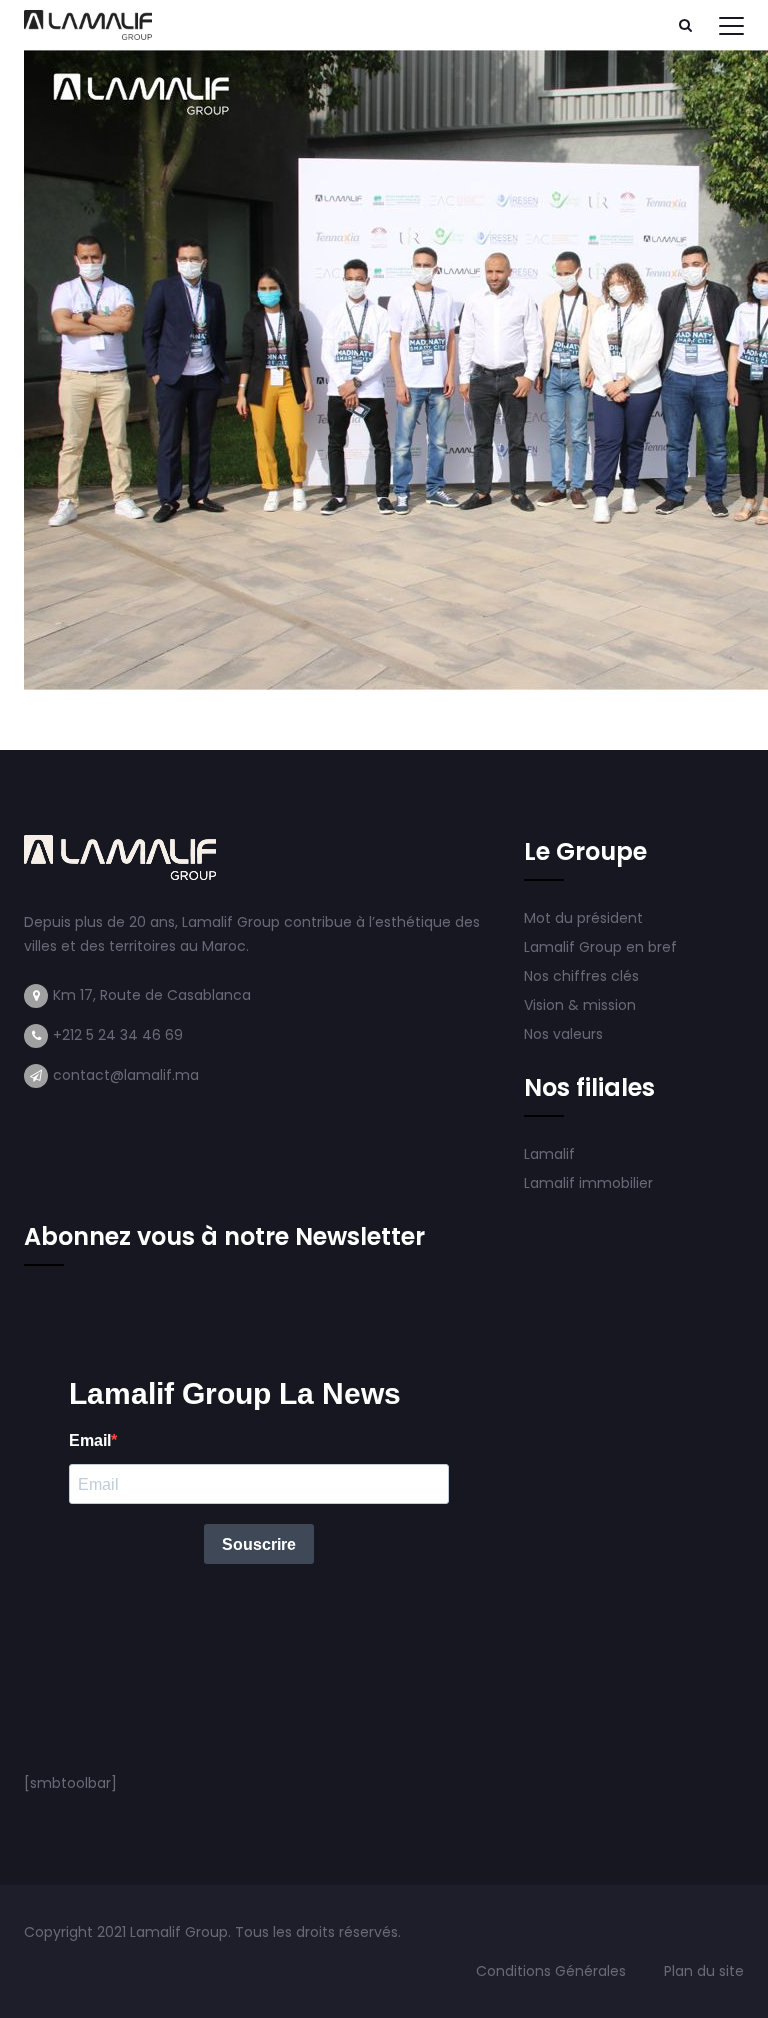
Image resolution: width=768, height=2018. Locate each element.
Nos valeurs (565, 1034)
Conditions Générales (553, 1971)
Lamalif (549, 1154)
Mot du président (583, 918)
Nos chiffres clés (581, 976)
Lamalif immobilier (588, 1183)
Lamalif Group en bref (600, 947)
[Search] (685, 25)
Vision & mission (582, 1005)
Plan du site (704, 1971)
